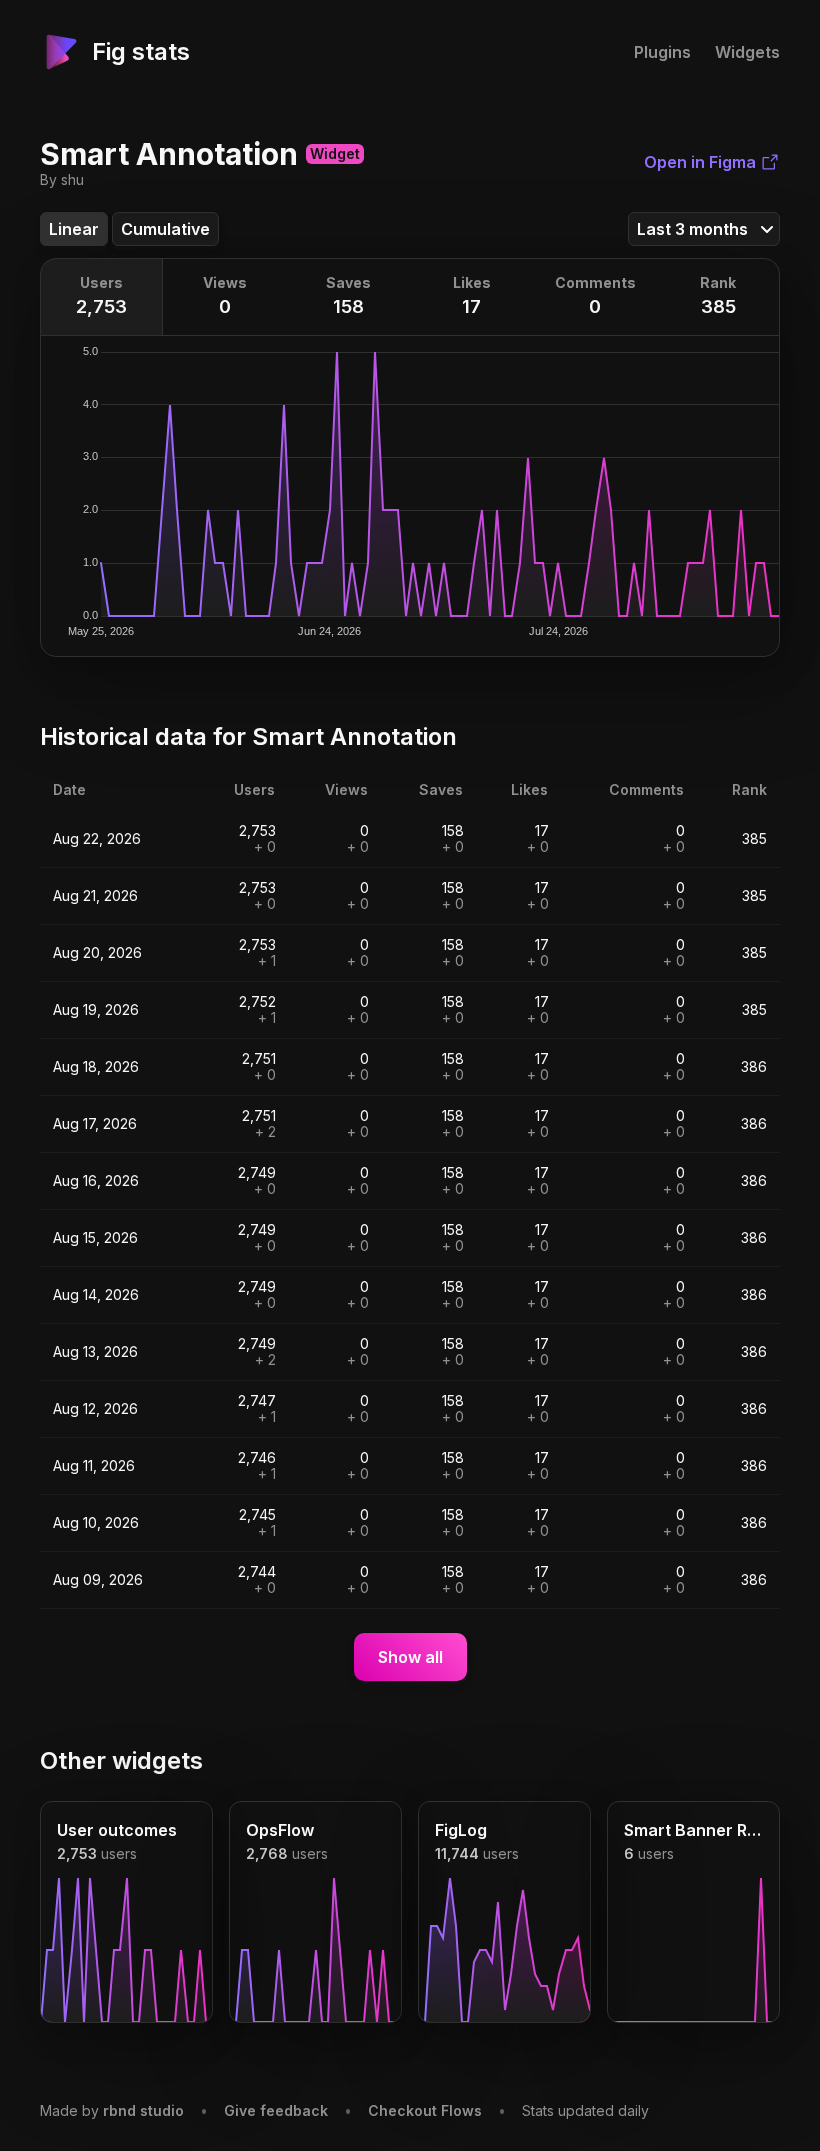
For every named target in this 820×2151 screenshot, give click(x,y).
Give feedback (276, 2110)
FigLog (461, 1830)
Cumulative (165, 229)
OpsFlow (280, 1830)
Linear (74, 229)
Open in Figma (700, 162)
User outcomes (117, 1830)
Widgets (747, 52)
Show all (410, 1657)
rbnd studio (143, 2110)
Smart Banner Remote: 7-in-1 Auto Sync (693, 1830)
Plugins (662, 52)
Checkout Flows (425, 2110)
